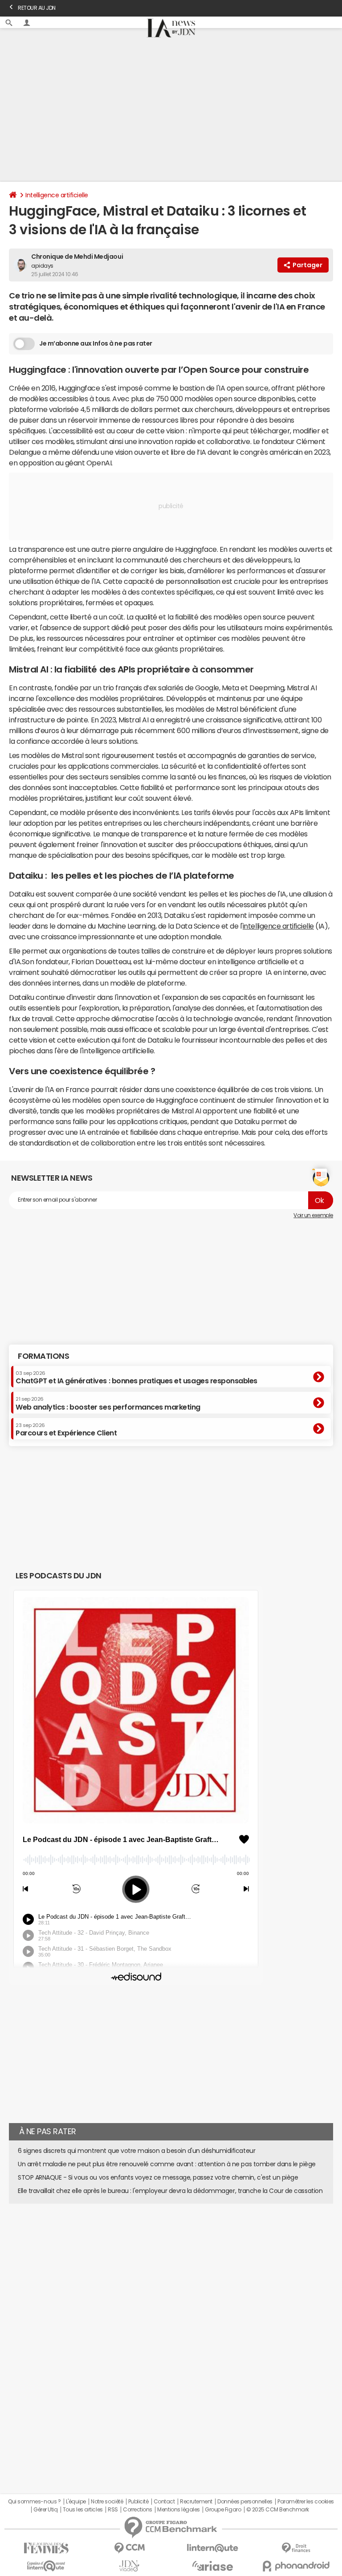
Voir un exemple (313, 1215)
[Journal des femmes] (46, 2548)
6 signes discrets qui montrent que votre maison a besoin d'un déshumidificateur (136, 2151)
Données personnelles (245, 2502)
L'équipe (76, 2502)
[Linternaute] (213, 2548)
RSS (113, 2510)
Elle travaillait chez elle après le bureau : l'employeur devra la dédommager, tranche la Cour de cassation (170, 2191)
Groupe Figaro (223, 2510)
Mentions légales (178, 2510)
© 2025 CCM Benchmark (278, 2510)
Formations (43, 1356)
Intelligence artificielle (57, 195)
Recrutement (196, 2502)
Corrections (138, 2510)
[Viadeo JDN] (129, 2566)
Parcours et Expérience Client (66, 1430)
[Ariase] (213, 2566)
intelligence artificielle (278, 926)
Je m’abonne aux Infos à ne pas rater (96, 343)
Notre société (107, 2502)
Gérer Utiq (45, 2510)
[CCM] (129, 2548)
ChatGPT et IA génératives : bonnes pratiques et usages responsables (136, 1378)
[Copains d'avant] (46, 2566)
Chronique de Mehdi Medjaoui (77, 257)
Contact (164, 2502)
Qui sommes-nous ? (34, 2502)
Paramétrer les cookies (305, 2502)
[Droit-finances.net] (296, 2548)
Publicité (138, 2502)
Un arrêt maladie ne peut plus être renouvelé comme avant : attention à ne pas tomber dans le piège (167, 2164)
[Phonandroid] (296, 2566)
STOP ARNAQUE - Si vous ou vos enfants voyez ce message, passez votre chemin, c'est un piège (158, 2177)
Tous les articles (83, 2510)
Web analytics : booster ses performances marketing (108, 1403)
